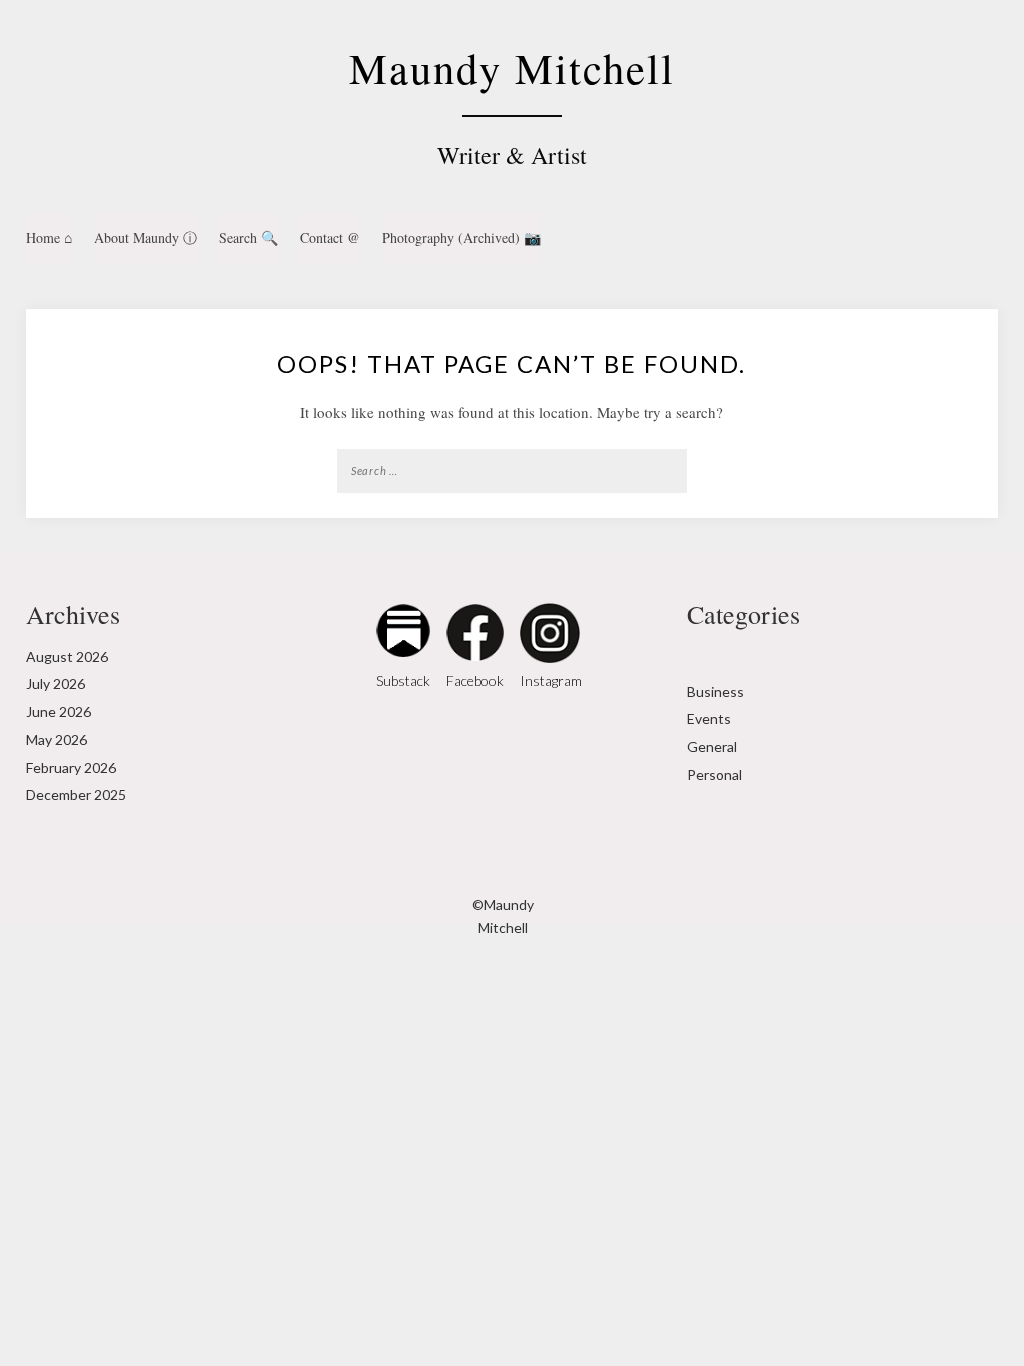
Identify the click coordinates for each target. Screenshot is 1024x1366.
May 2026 (56, 739)
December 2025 (76, 794)
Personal (714, 774)
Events (709, 718)
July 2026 (55, 683)
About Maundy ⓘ (145, 237)
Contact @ (330, 237)
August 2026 (67, 656)
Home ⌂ (49, 237)
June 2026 (58, 711)
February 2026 (71, 767)
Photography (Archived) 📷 (461, 237)
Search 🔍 (248, 237)
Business (715, 691)
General (712, 746)
